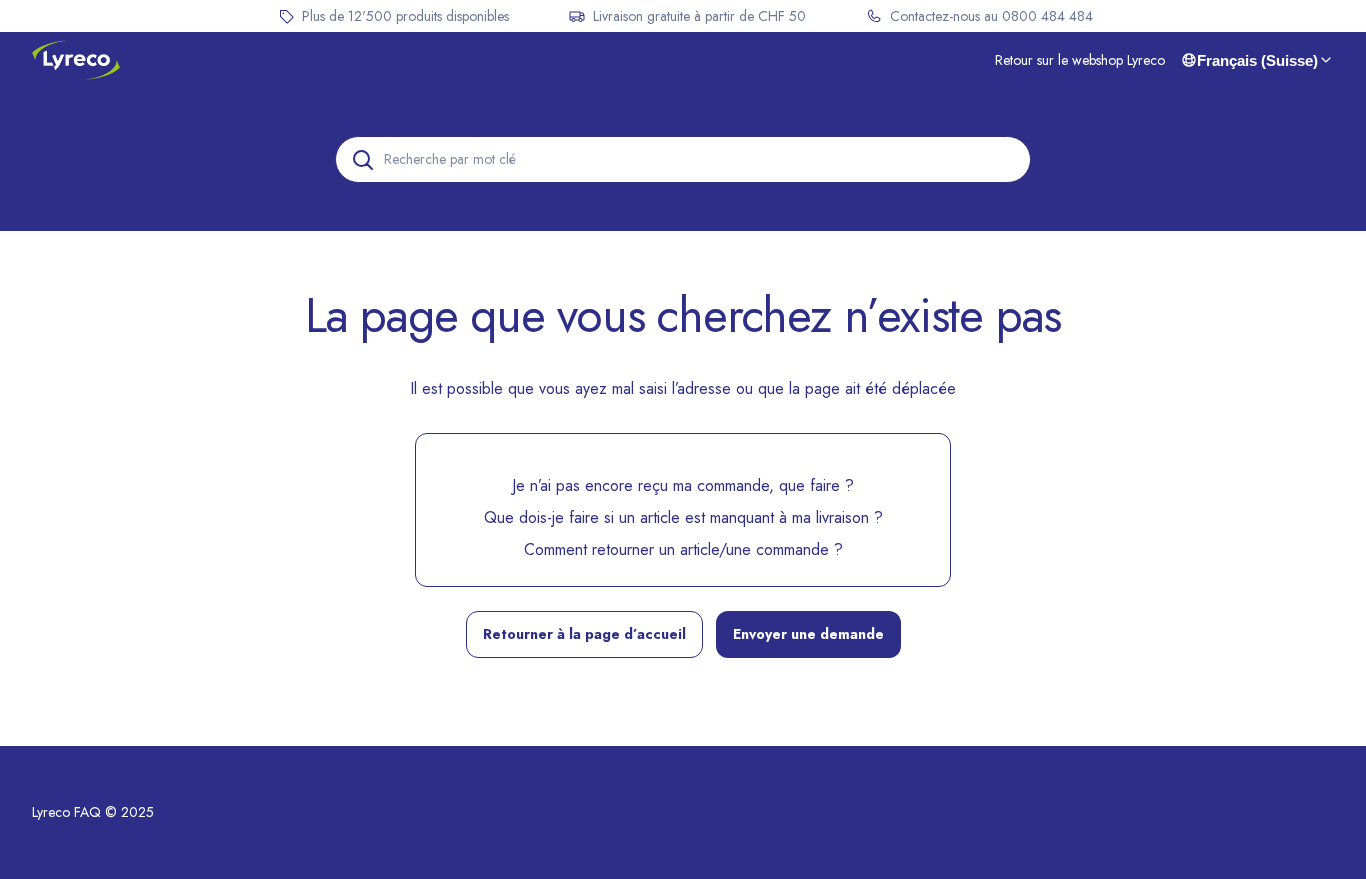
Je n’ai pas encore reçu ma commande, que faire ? (683, 485)
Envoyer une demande (808, 634)
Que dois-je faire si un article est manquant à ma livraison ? (683, 517)
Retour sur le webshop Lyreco (1080, 60)
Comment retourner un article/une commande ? (683, 549)
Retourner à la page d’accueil (584, 634)
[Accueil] (76, 60)
